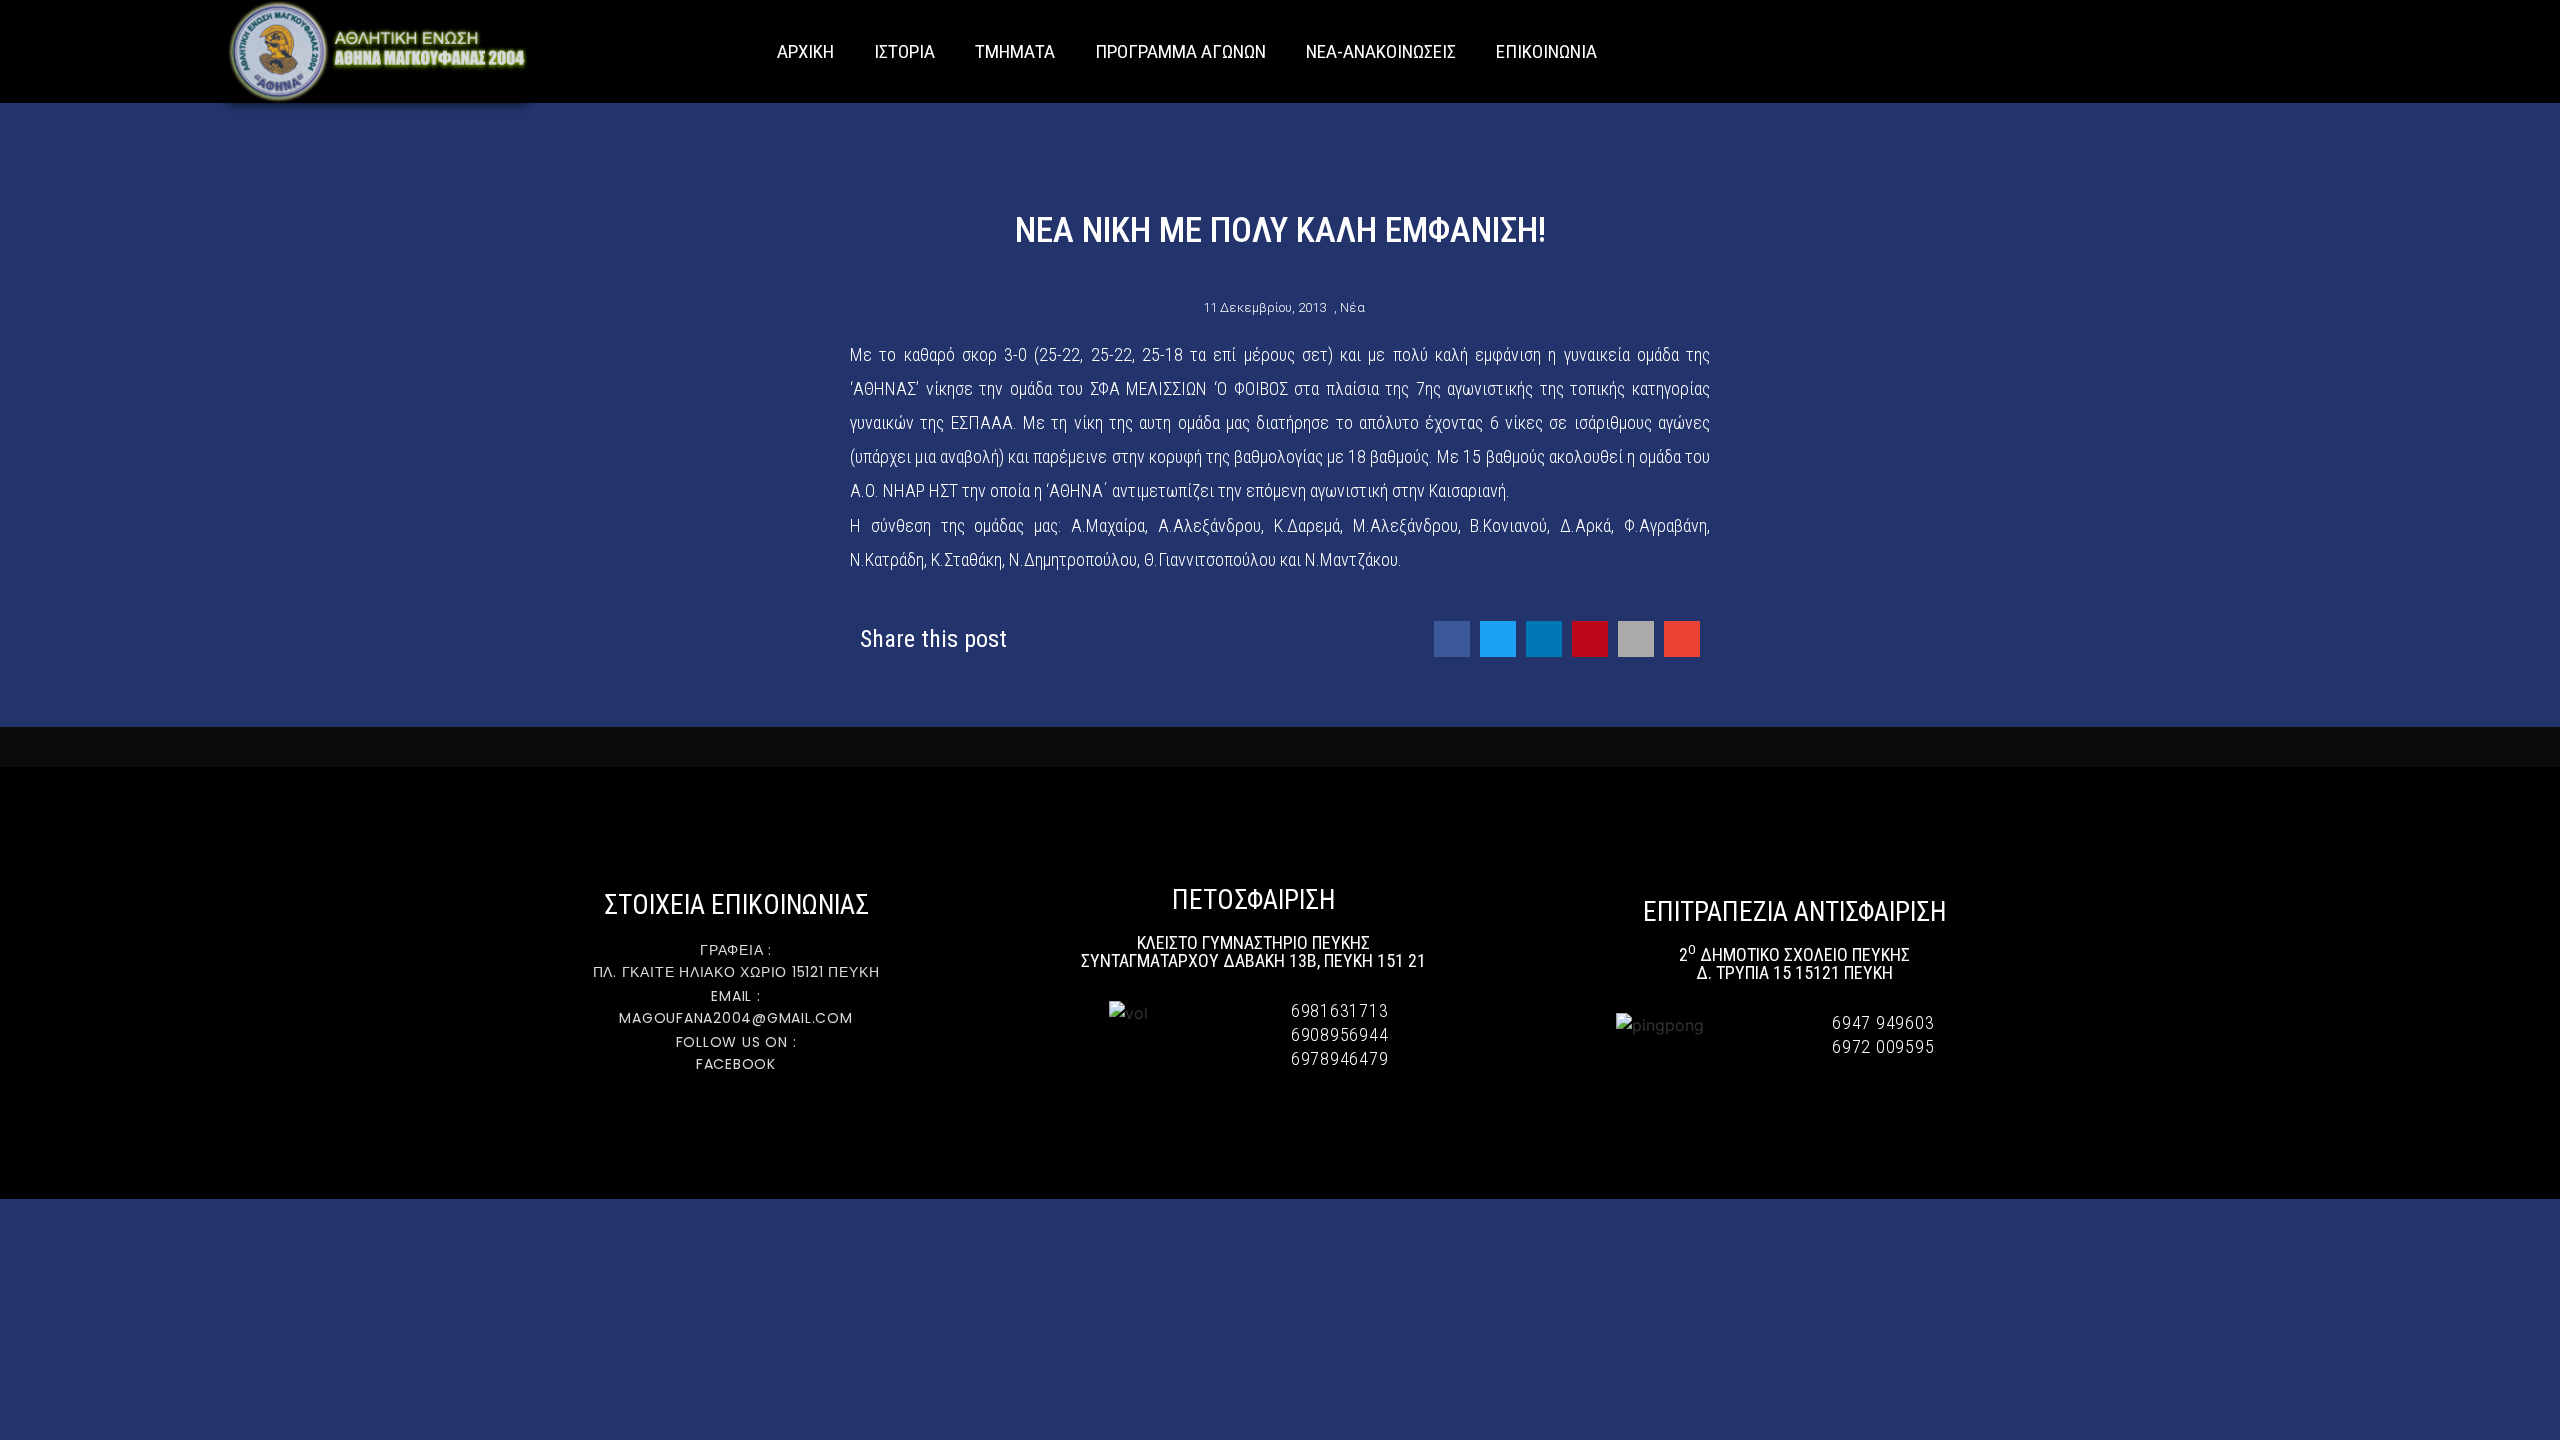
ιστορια (904, 51)
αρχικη (805, 51)
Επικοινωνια (1546, 51)
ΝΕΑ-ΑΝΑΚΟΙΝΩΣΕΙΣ (1381, 51)
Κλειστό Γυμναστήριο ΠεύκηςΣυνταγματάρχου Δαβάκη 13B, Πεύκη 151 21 (1253, 951)
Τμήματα (1015, 51)
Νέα (1352, 307)
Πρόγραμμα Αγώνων (1180, 51)
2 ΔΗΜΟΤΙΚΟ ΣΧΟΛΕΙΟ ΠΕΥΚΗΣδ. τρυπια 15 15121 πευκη (1794, 963)
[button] (2540, 52)
